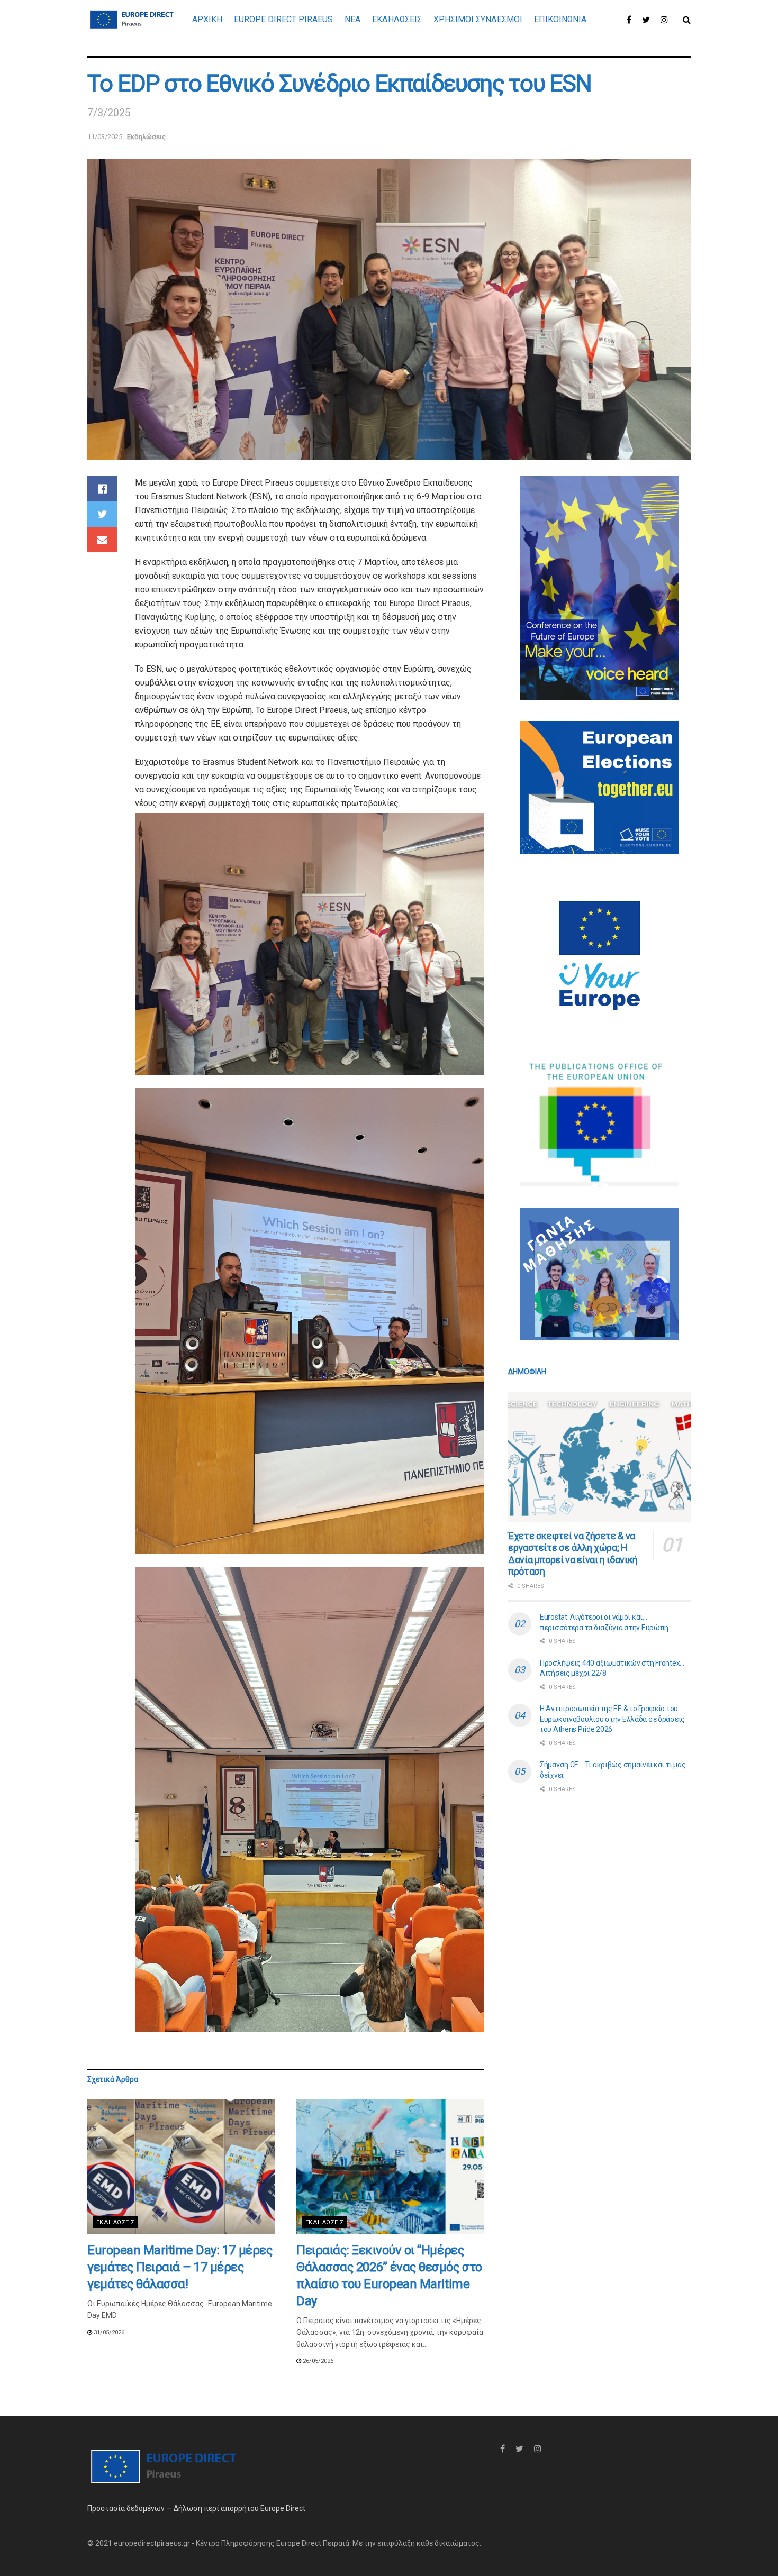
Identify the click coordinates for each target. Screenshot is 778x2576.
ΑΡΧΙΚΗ (207, 19)
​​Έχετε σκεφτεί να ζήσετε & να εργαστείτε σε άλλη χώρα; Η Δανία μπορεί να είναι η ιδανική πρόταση (573, 1554)
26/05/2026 (317, 2361)
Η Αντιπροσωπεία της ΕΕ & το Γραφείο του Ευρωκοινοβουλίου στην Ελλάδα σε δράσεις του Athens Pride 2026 (612, 1719)
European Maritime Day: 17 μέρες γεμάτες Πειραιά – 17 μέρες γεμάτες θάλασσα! (180, 2267)
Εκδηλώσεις (146, 137)
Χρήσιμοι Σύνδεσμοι (478, 19)
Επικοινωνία (560, 19)
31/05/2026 (108, 2332)
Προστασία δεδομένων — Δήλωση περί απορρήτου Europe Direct (196, 2508)
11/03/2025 (105, 137)
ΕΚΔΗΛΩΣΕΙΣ (397, 19)
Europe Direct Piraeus (283, 19)
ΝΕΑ (352, 19)
